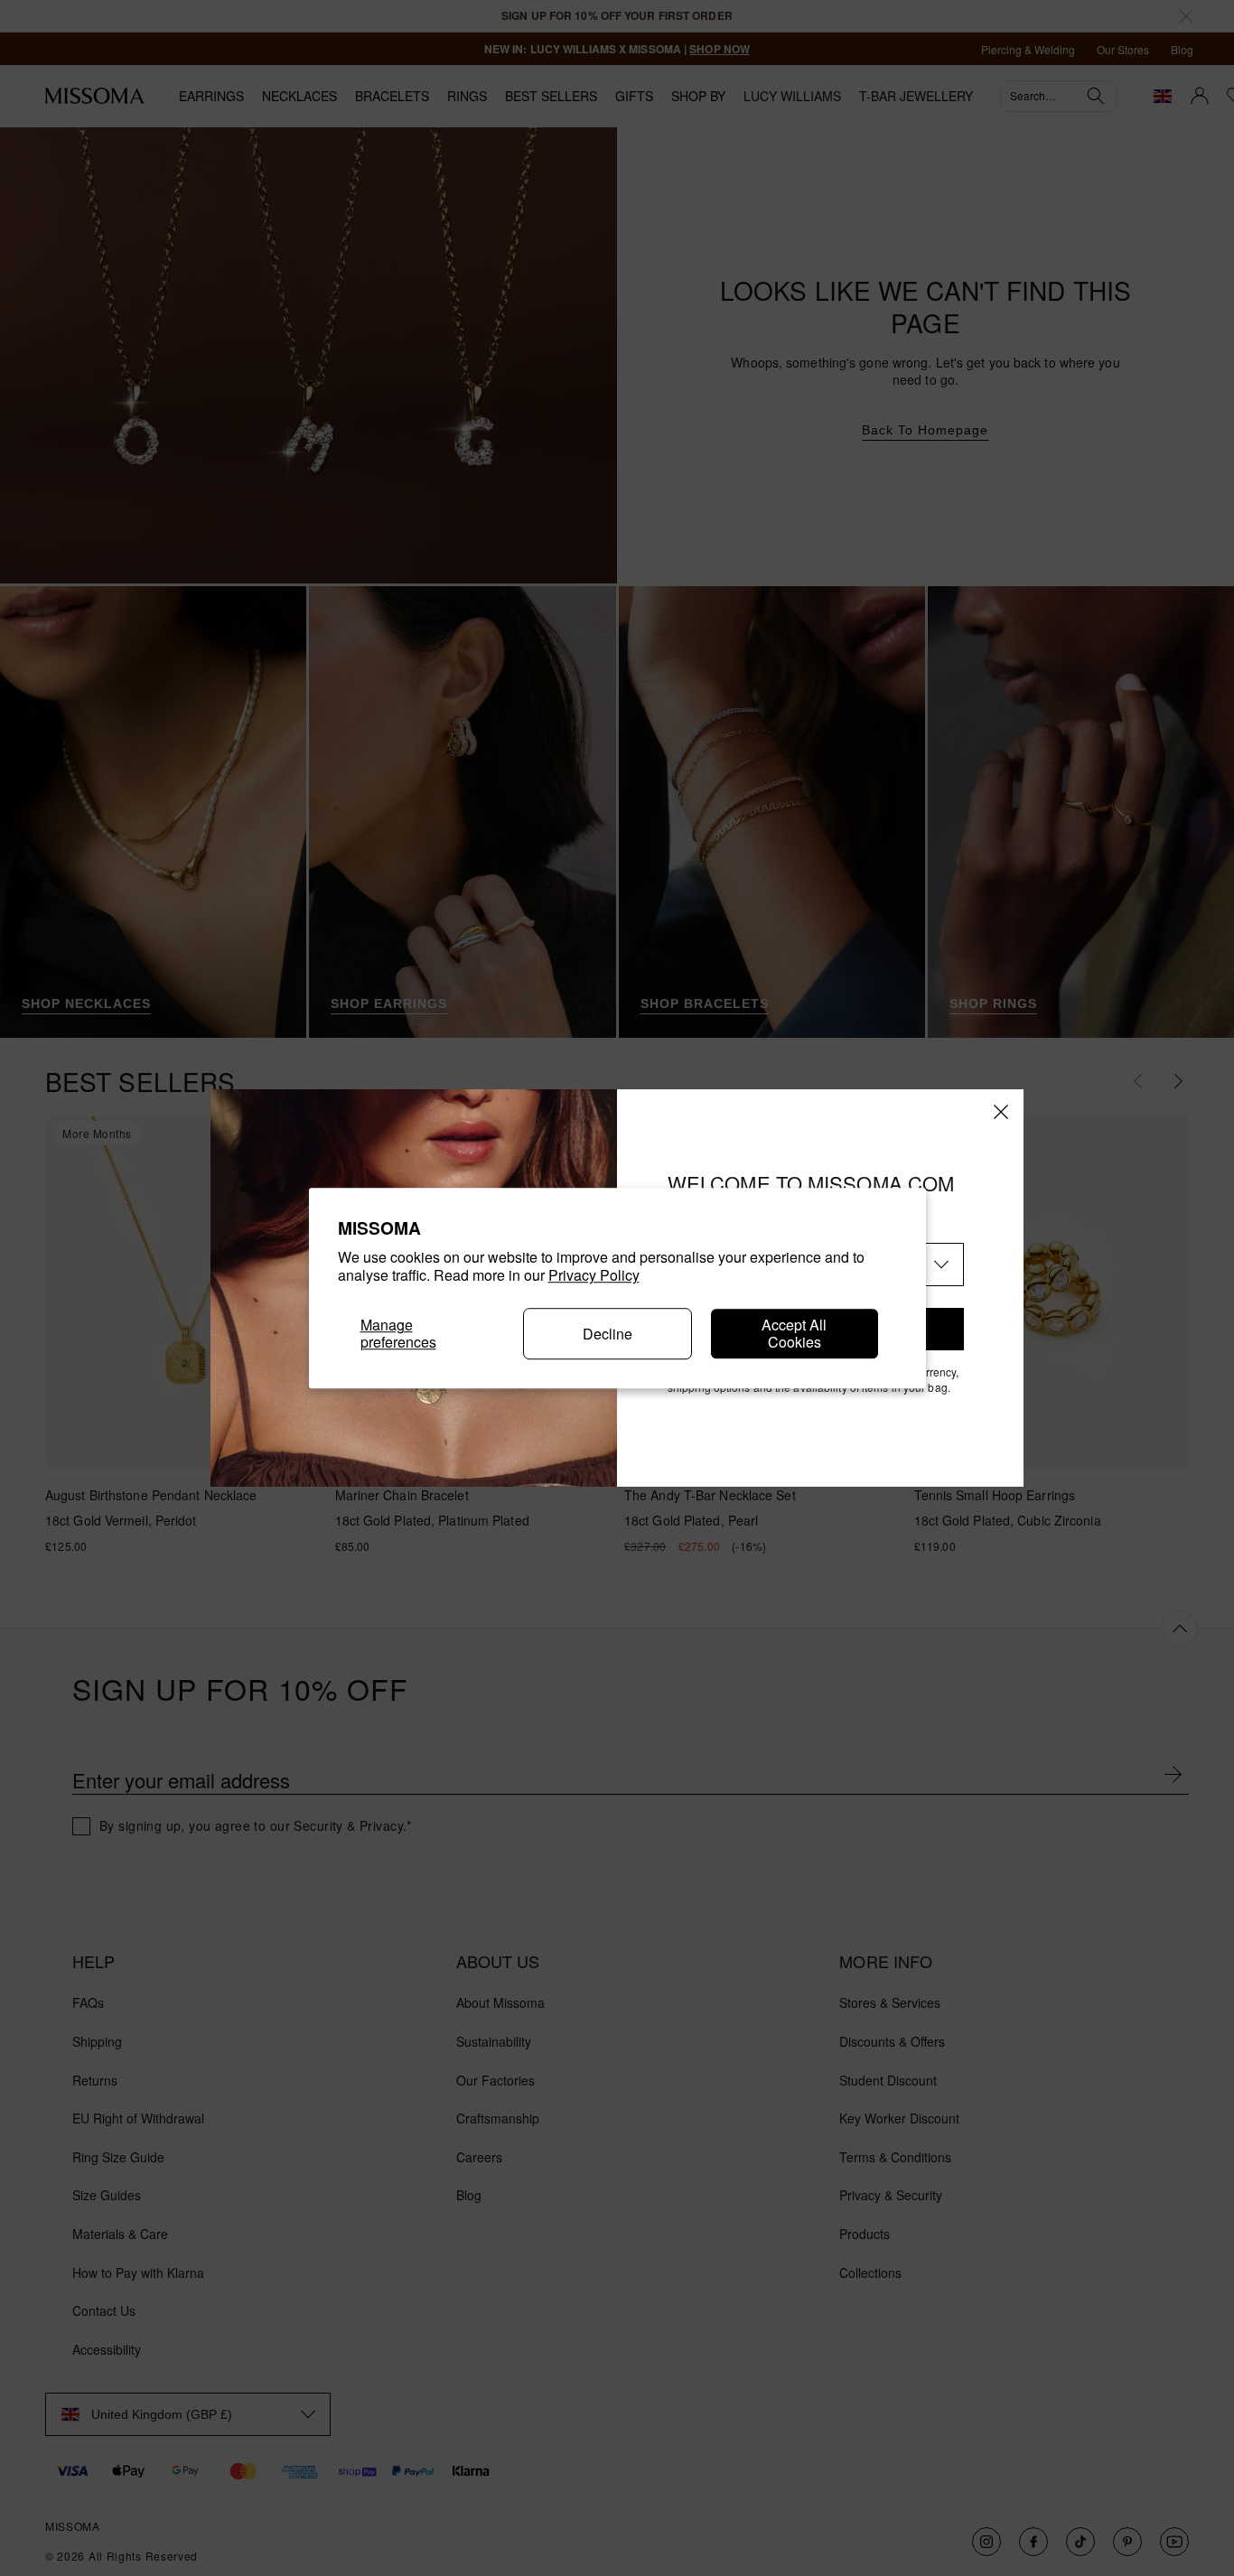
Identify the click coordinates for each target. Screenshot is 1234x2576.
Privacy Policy (594, 1276)
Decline (608, 1334)
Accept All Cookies (794, 1333)
